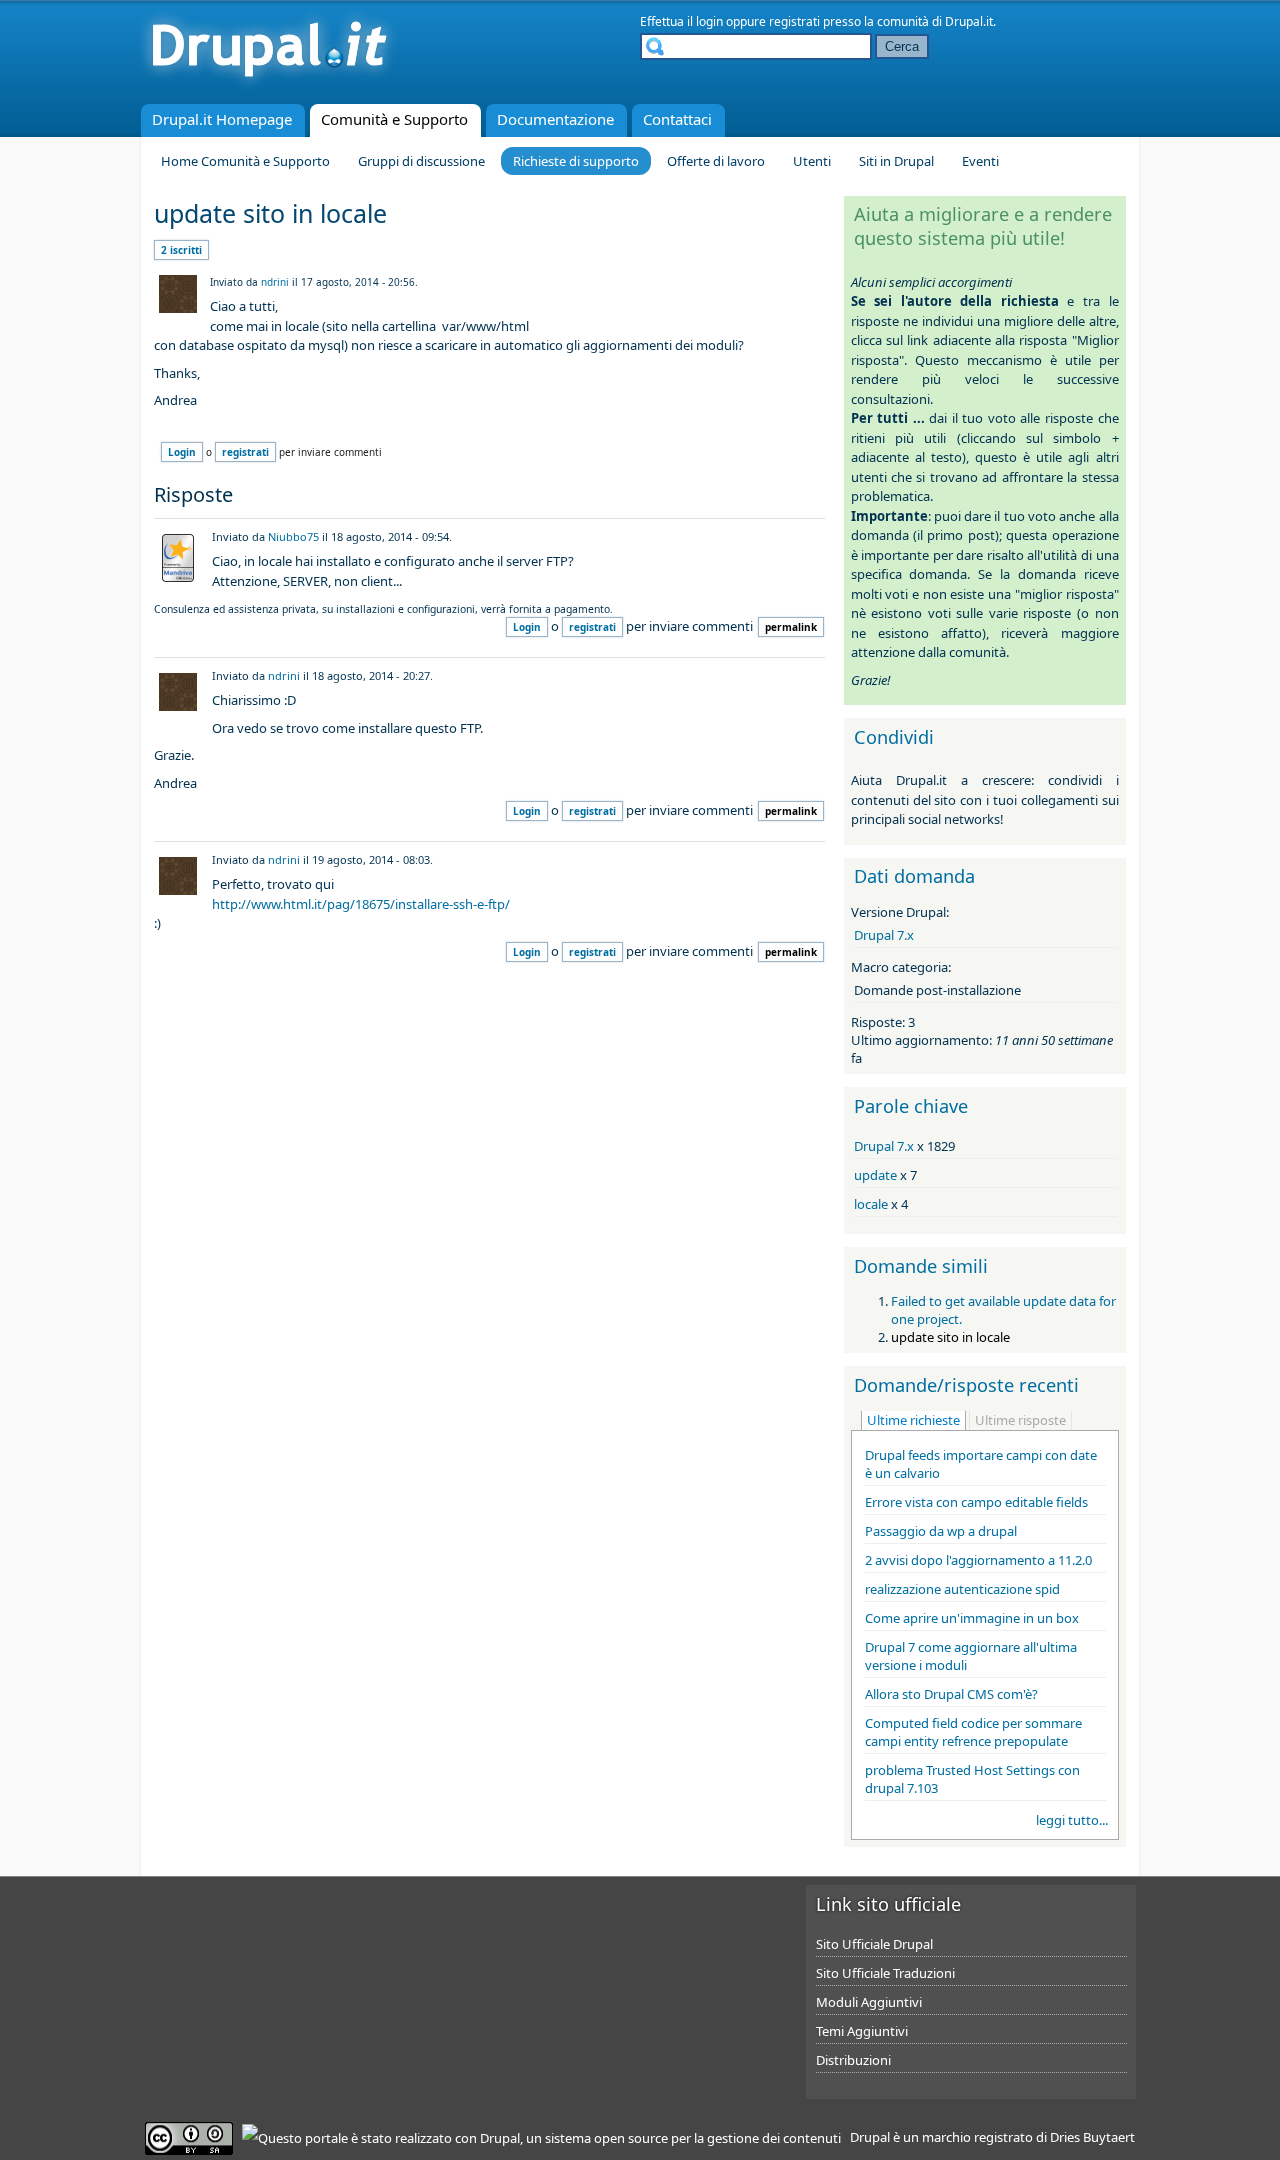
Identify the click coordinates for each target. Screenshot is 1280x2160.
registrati (794, 21)
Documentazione (555, 119)
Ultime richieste (913, 1420)
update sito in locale (950, 1337)
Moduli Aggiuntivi (869, 2002)
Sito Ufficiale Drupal (874, 1944)
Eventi (980, 161)
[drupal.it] (269, 85)
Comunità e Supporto (394, 119)
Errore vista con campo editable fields (976, 1502)
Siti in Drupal (896, 161)
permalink (791, 627)
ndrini (275, 282)
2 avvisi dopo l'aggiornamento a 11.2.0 (978, 1560)
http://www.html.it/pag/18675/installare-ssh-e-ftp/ (361, 904)
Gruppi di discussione (421, 161)
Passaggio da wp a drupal (941, 1531)
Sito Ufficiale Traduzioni (885, 1973)
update (875, 1175)
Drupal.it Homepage (222, 119)
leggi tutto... (1072, 1820)
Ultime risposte (1020, 1420)
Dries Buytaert (1092, 2137)
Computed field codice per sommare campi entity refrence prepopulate (973, 1732)
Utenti (812, 161)
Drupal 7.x (884, 935)
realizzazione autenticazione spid (962, 1589)
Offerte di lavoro (716, 161)
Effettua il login (681, 21)
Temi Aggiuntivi (862, 2031)
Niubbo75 (293, 536)
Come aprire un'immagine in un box (972, 1618)
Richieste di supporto (576, 161)
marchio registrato (977, 2137)
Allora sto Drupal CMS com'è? (951, 1694)
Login (182, 452)
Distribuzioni (853, 2060)
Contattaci (677, 119)
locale (871, 1204)
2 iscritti (181, 250)
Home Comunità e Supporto (245, 161)
